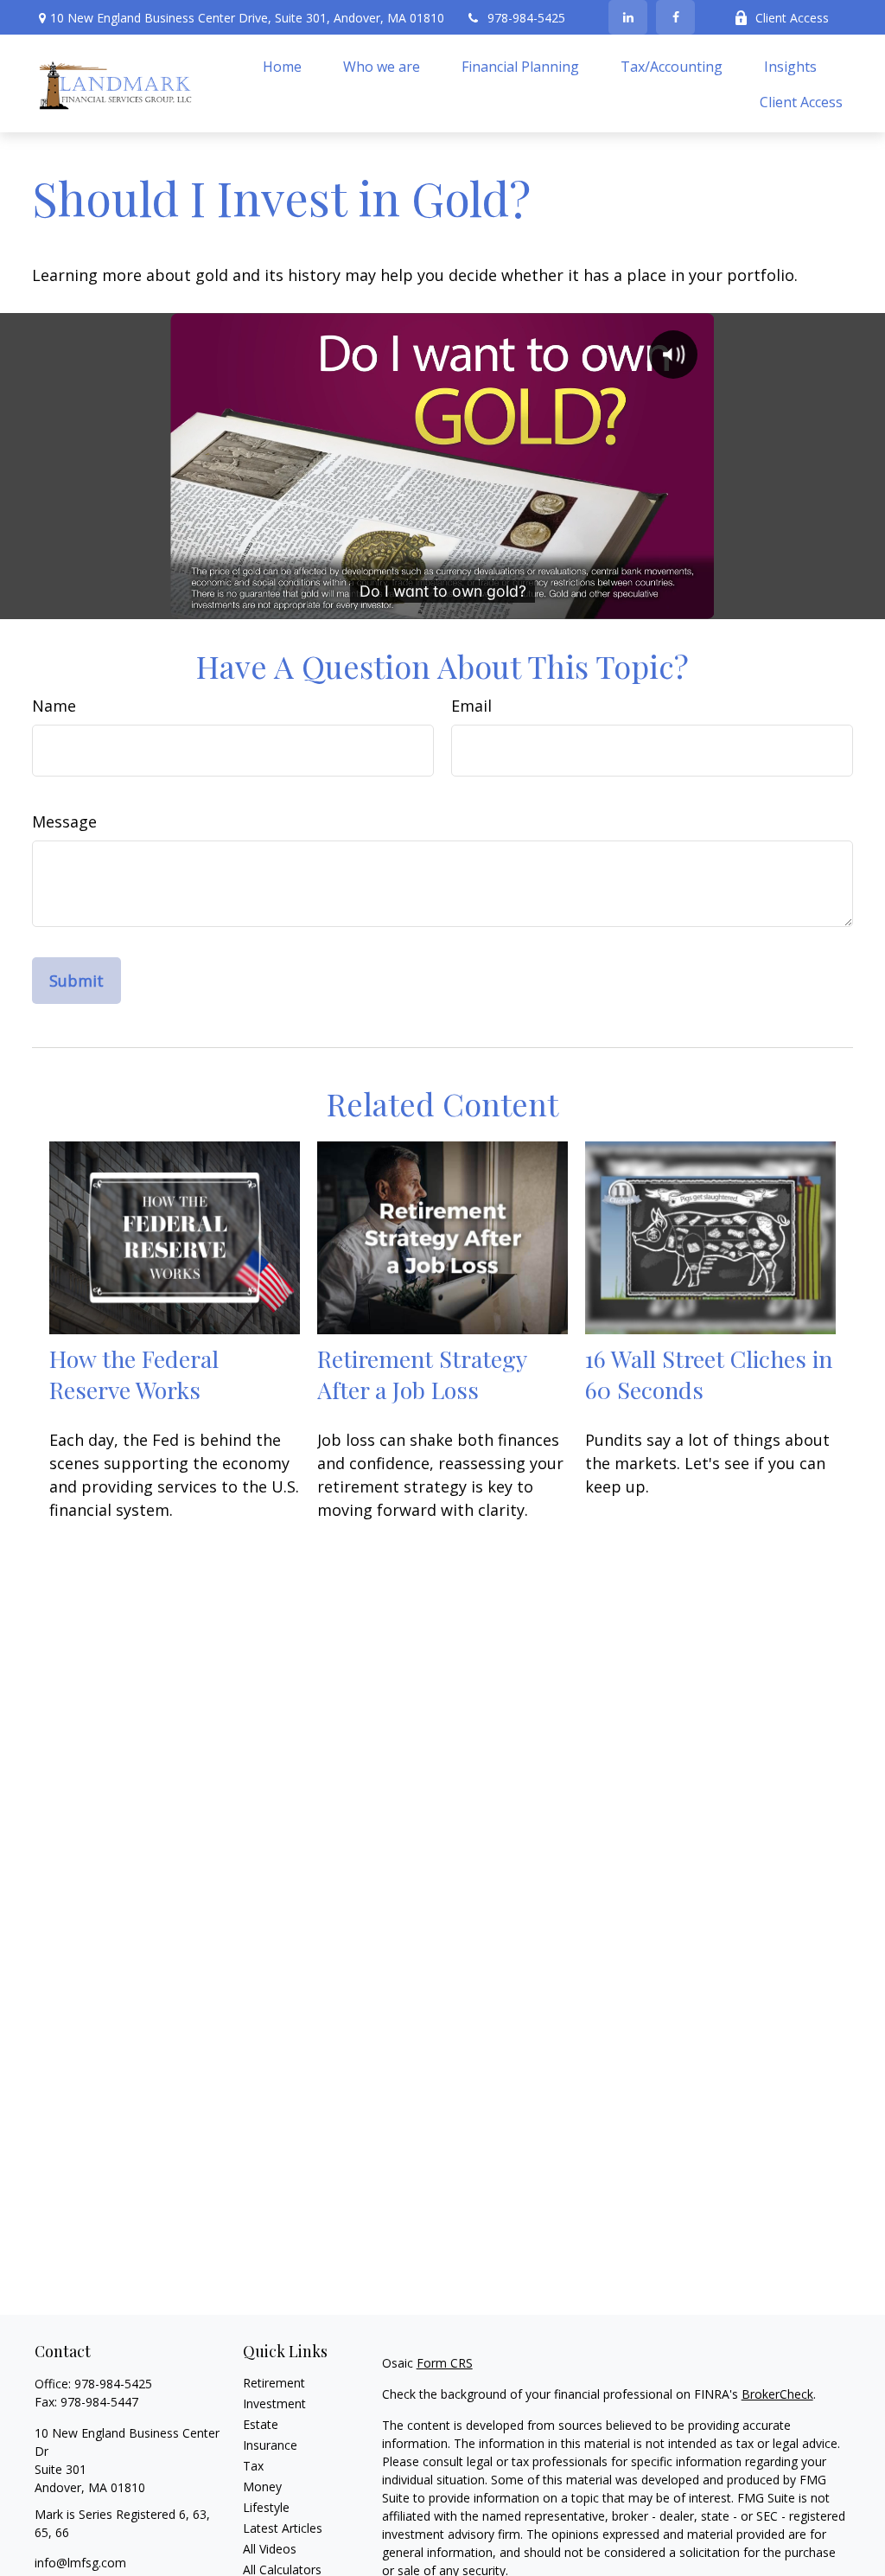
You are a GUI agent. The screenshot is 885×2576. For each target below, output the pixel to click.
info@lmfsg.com (80, 2563)
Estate (261, 2424)
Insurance (270, 2445)
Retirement (274, 2383)
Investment (274, 2403)
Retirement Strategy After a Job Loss (422, 1374)
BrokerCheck (777, 2394)
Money (262, 2487)
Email (471, 706)
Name (54, 706)
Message (64, 821)
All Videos (270, 2549)
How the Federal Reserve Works (134, 1374)
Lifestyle (266, 2507)
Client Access (792, 18)
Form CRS (445, 2363)
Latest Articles (283, 2528)
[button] (282, 66)
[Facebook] (675, 17)
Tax (253, 2466)
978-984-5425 (526, 18)
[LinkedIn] (628, 17)
